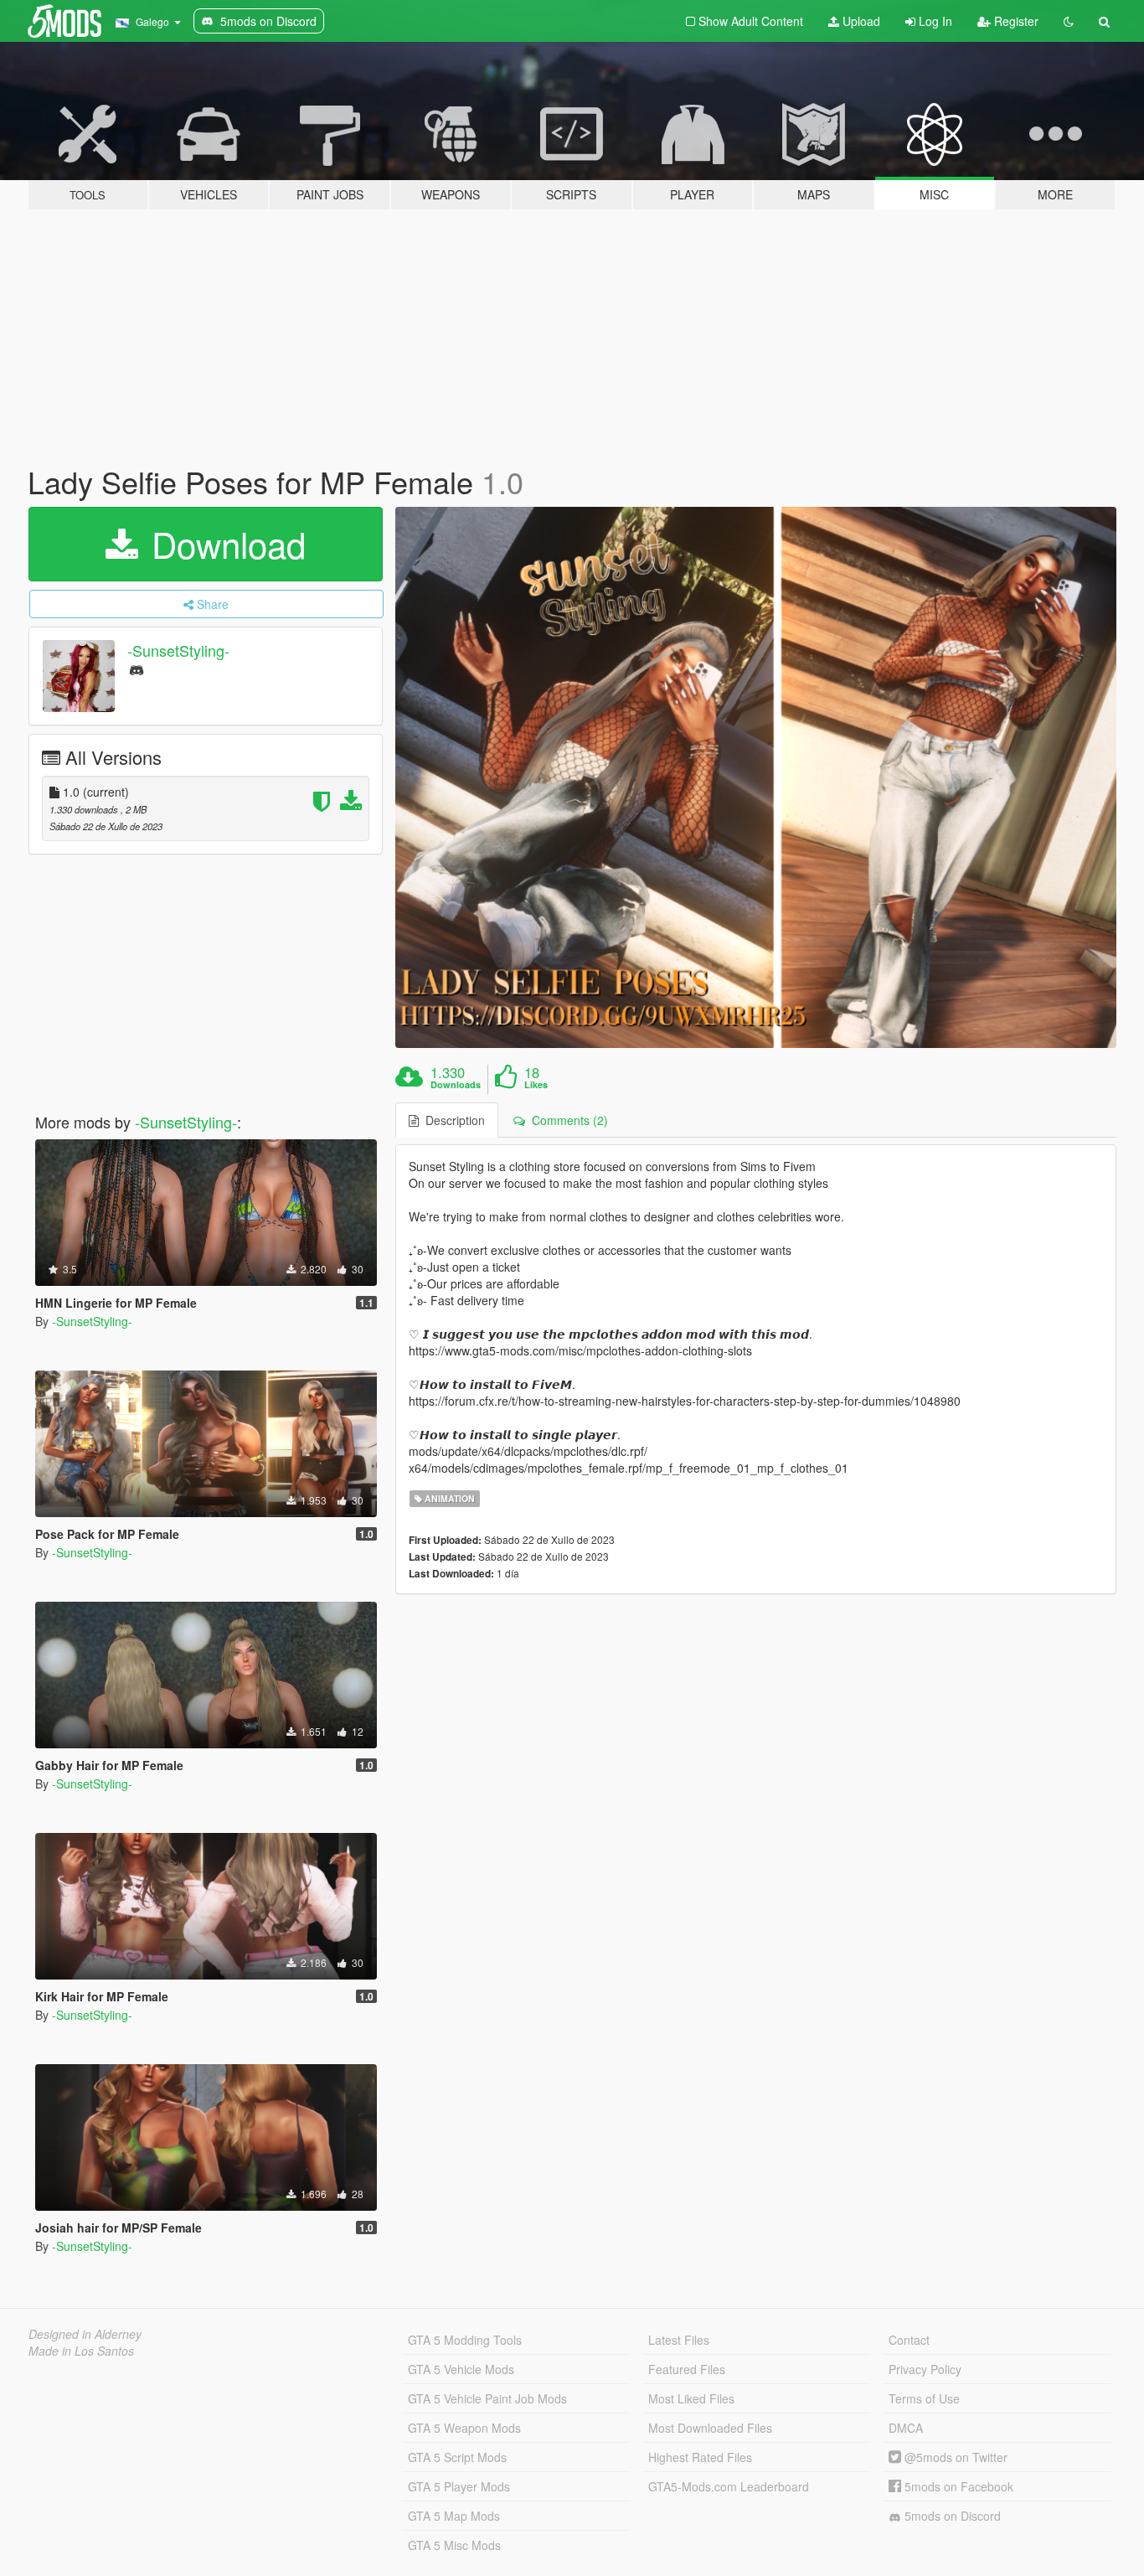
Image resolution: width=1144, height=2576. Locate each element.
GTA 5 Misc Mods (454, 2545)
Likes (536, 1085)
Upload (860, 21)
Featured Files (687, 2369)
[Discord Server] (137, 669)
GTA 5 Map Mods (454, 2516)
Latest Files (679, 2340)
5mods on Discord (951, 2516)
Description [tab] (452, 1120)
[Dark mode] (1069, 21)
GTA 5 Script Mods (457, 2457)
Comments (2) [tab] (567, 1120)
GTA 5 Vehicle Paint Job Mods (487, 2398)
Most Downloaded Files (710, 2428)
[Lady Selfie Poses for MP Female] (756, 777)
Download (224, 544)
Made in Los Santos (81, 2351)
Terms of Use (924, 2398)
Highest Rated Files (700, 2457)
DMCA (906, 2428)
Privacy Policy (925, 2369)
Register (1015, 21)
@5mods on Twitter (954, 2457)
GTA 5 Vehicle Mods (461, 2369)
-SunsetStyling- (178, 650)
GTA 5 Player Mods (459, 2486)
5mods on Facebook (957, 2486)
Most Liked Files (691, 2398)
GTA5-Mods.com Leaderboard (729, 2486)
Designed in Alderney (85, 2334)
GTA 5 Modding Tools (465, 2340)
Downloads (456, 1085)
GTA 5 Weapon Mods (464, 2428)
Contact (909, 2340)
